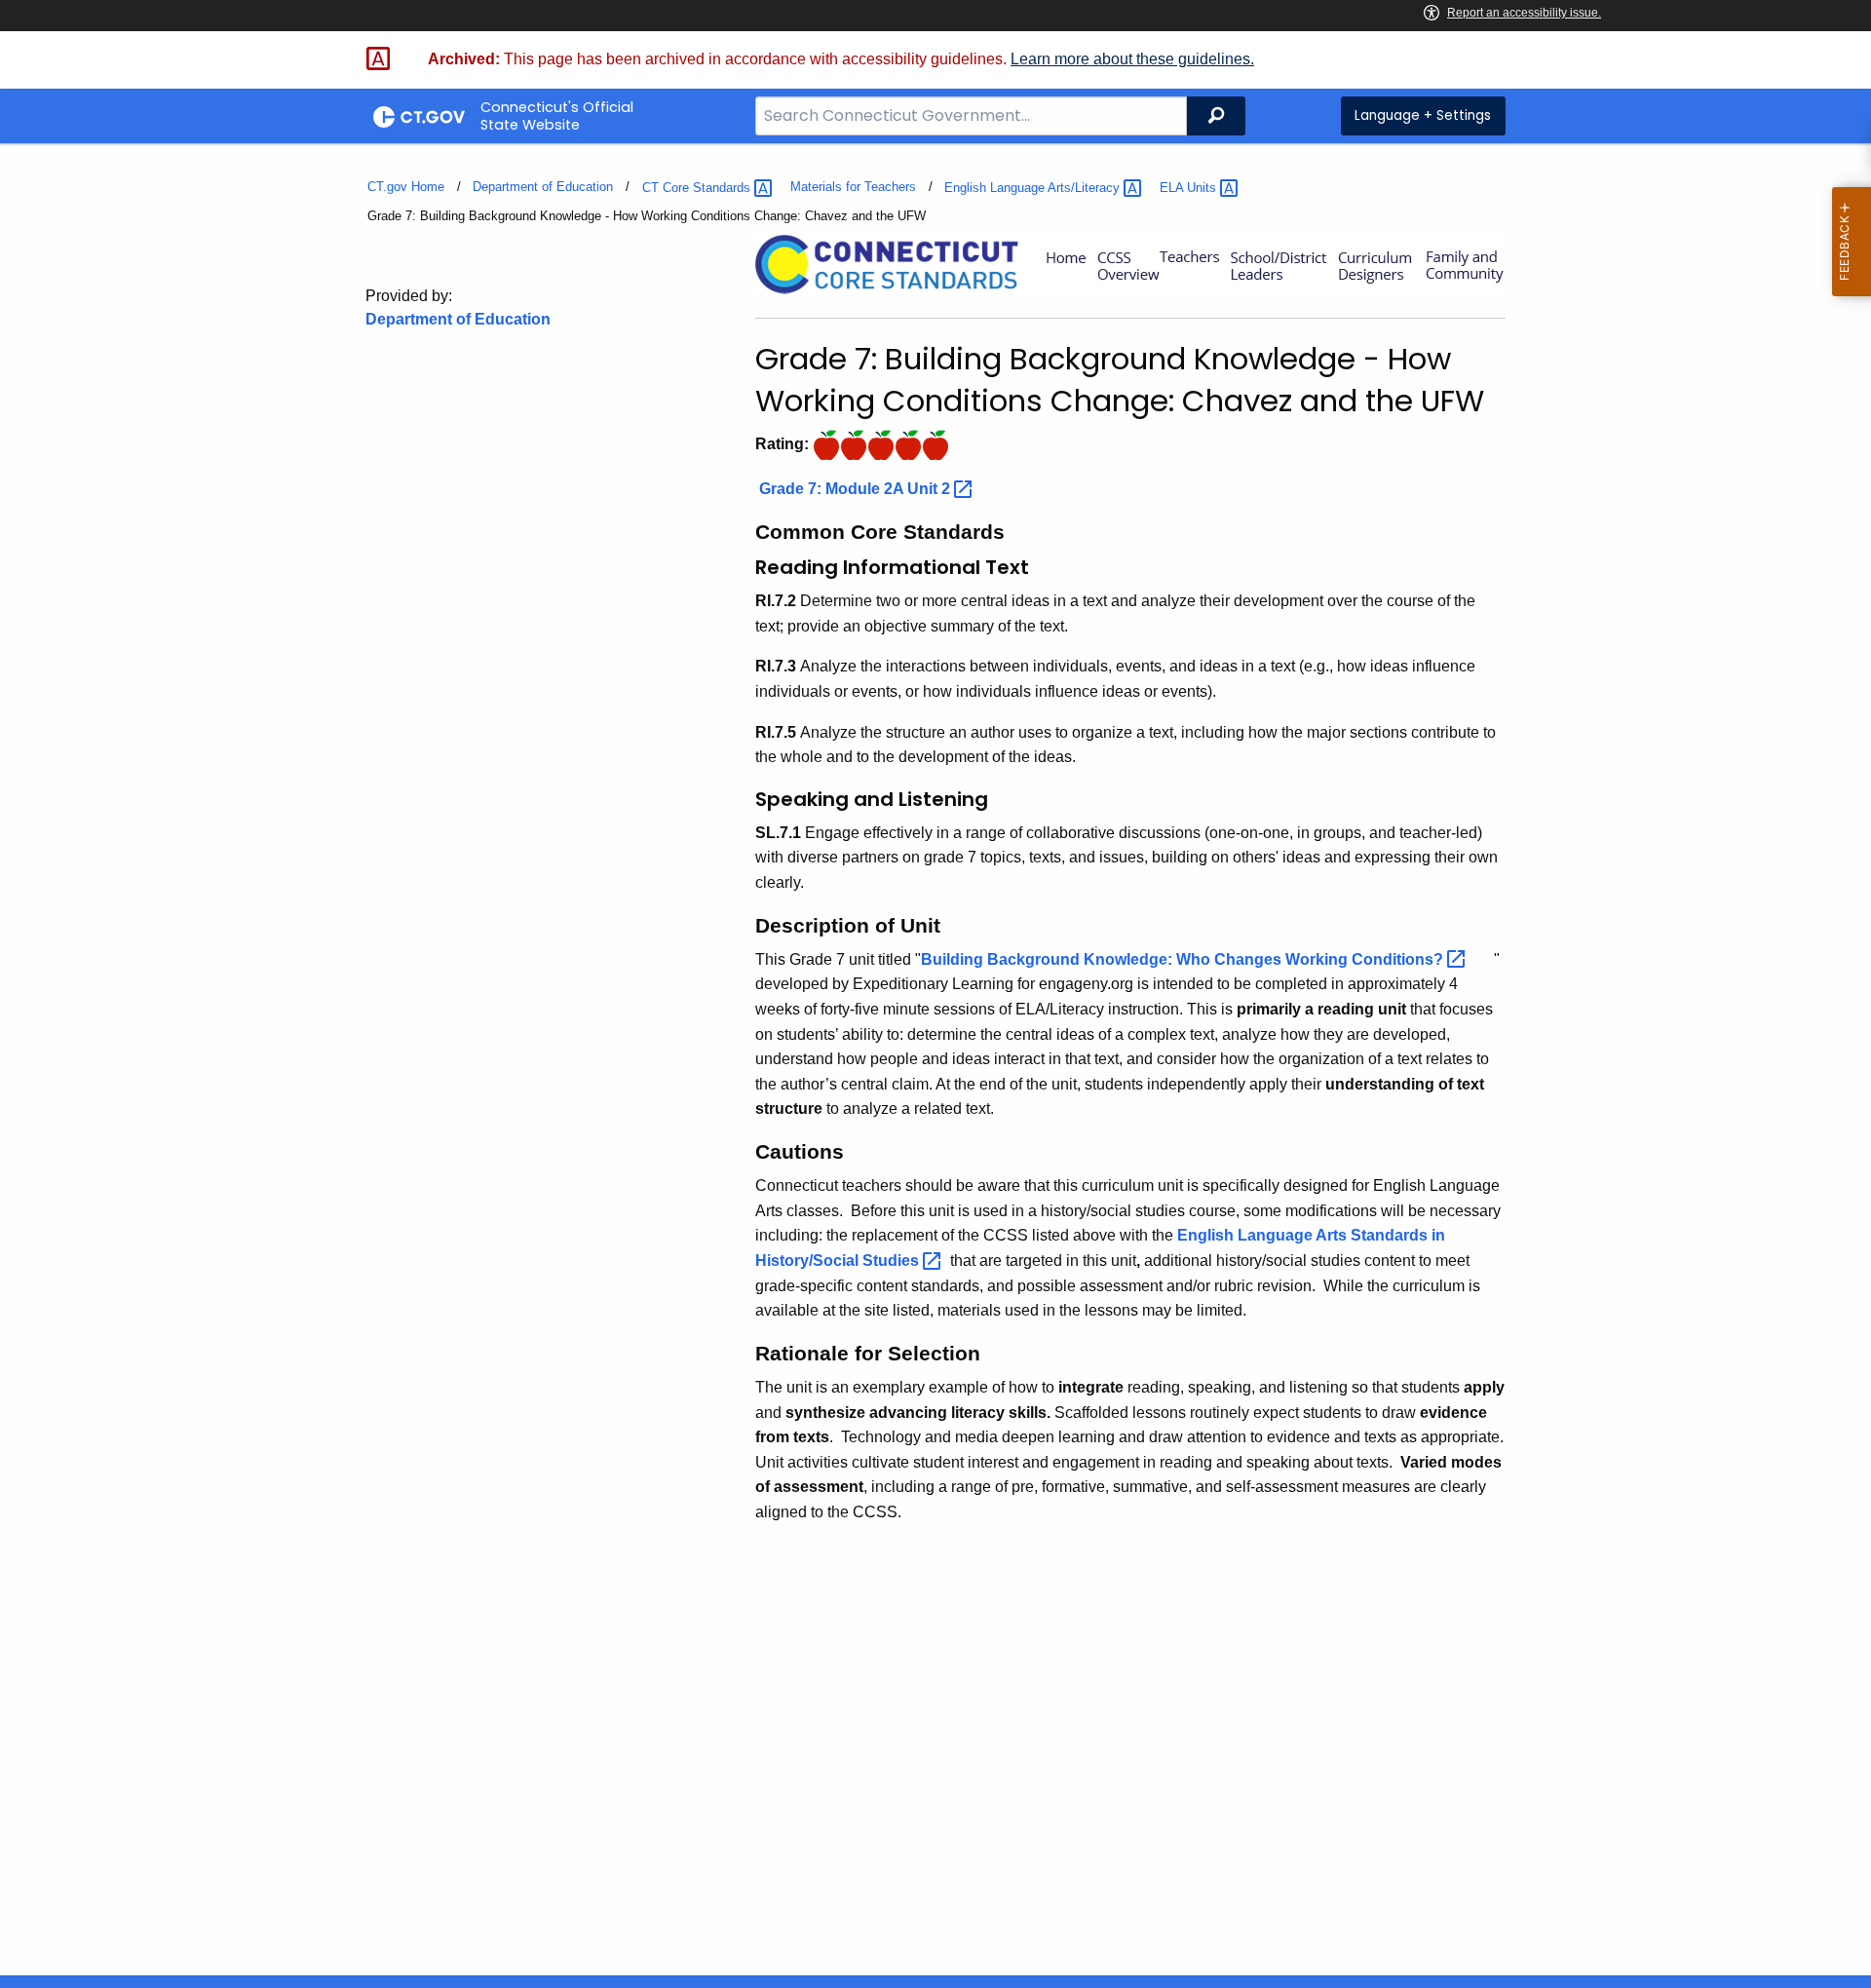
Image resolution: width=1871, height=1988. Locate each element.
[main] (935, 1059)
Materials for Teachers (853, 187)
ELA (1190, 188)
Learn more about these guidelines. (1132, 59)
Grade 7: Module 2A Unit (857, 489)
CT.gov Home (406, 187)
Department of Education (543, 187)
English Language (1034, 188)
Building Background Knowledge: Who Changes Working (1184, 959)
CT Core (698, 188)
